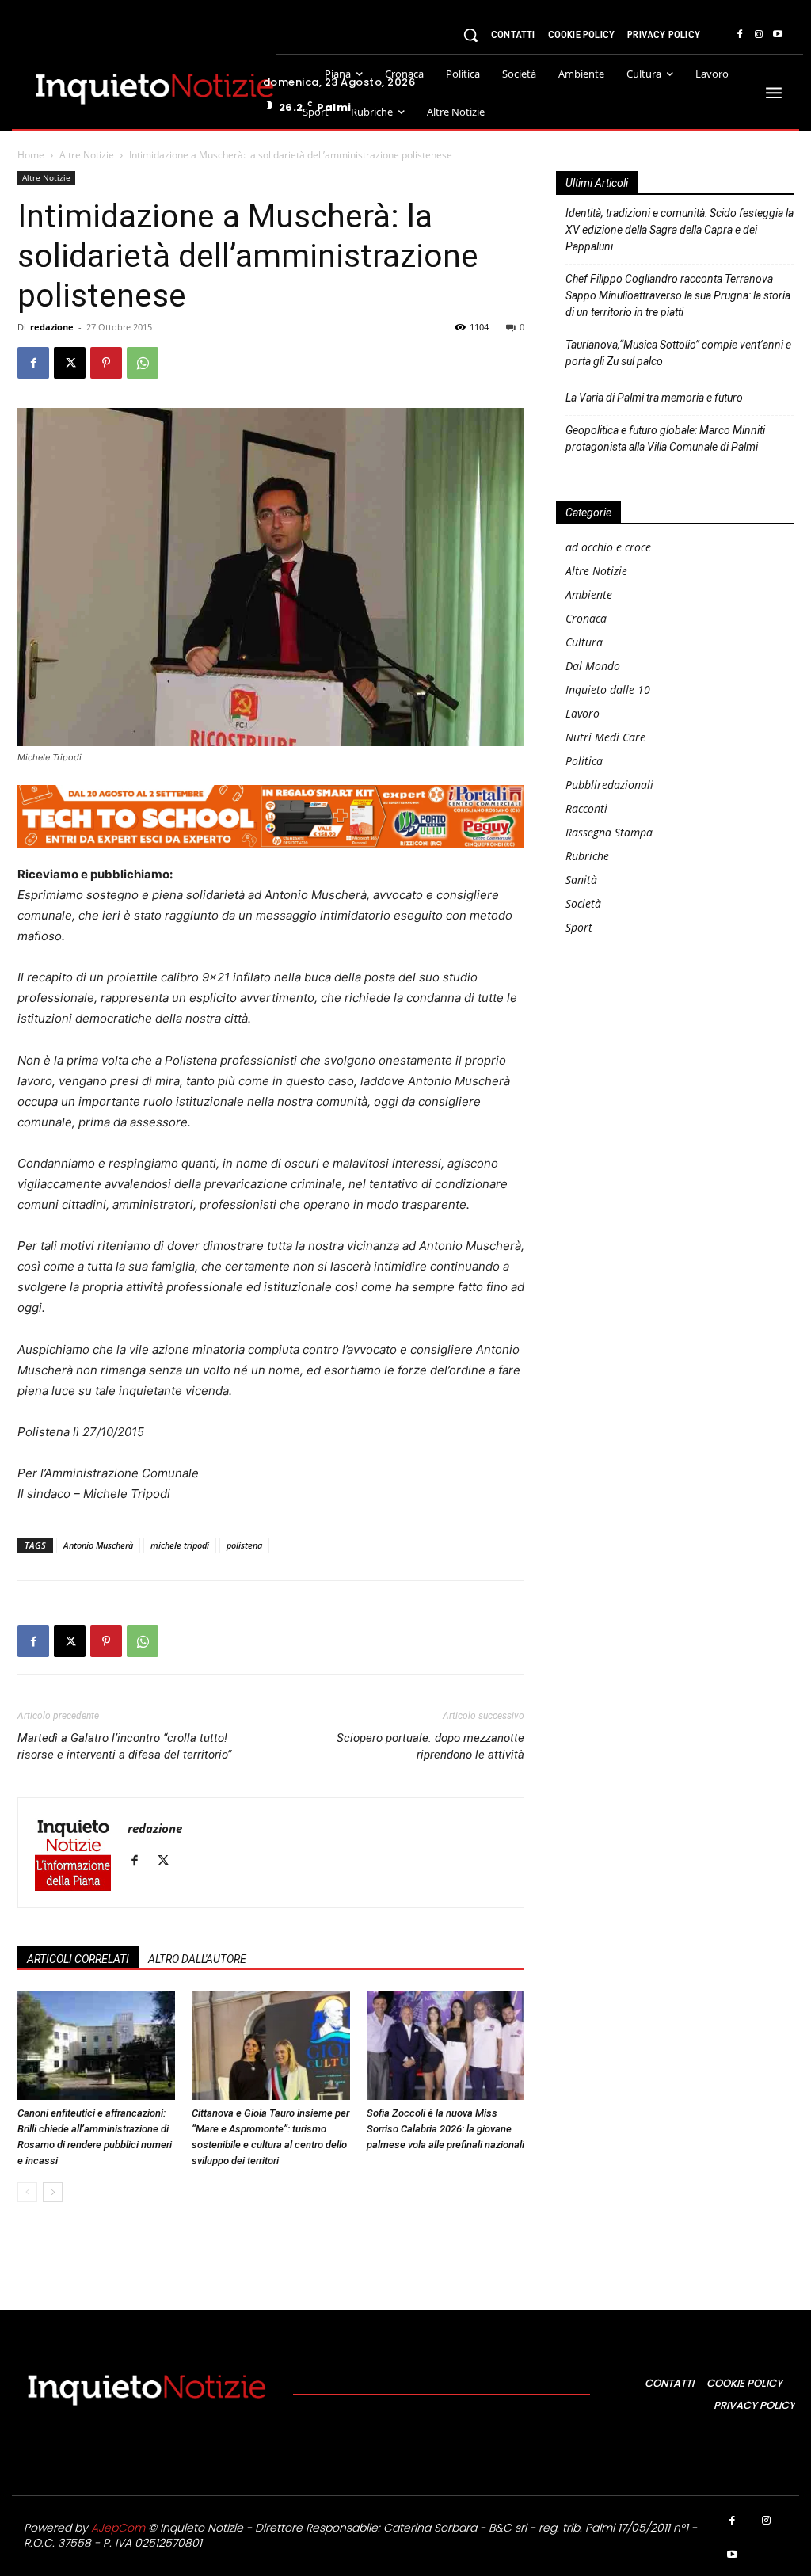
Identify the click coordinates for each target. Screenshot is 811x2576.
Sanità (581, 880)
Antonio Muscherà (98, 1545)
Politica (584, 761)
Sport (579, 927)
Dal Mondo (593, 666)
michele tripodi (180, 1545)
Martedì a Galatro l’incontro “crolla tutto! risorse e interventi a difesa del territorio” (124, 1746)
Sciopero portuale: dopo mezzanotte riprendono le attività (430, 1746)
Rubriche (587, 856)
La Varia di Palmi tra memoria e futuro (654, 398)
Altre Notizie (87, 155)
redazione (52, 327)
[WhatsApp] (143, 363)
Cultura (584, 642)
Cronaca (586, 618)
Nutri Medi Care (605, 737)
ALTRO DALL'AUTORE (197, 1959)
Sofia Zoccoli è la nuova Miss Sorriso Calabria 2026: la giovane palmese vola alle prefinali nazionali (445, 2129)
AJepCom (118, 2528)
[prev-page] (27, 2192)
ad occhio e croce (608, 547)
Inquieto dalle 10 (608, 690)
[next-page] (53, 2192)
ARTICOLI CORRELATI (78, 1959)
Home (31, 155)
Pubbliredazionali (609, 785)
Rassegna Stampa (609, 832)
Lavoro (583, 713)
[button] (470, 35)
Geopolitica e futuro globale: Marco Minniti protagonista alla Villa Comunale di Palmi (665, 438)
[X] (70, 363)
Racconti (586, 808)
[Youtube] (778, 35)
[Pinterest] (106, 363)
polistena (244, 1545)
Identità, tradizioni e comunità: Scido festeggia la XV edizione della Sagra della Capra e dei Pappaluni (680, 230)
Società (583, 903)
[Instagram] (759, 35)
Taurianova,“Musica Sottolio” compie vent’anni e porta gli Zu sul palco (678, 353)
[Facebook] (740, 35)
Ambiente (589, 594)
